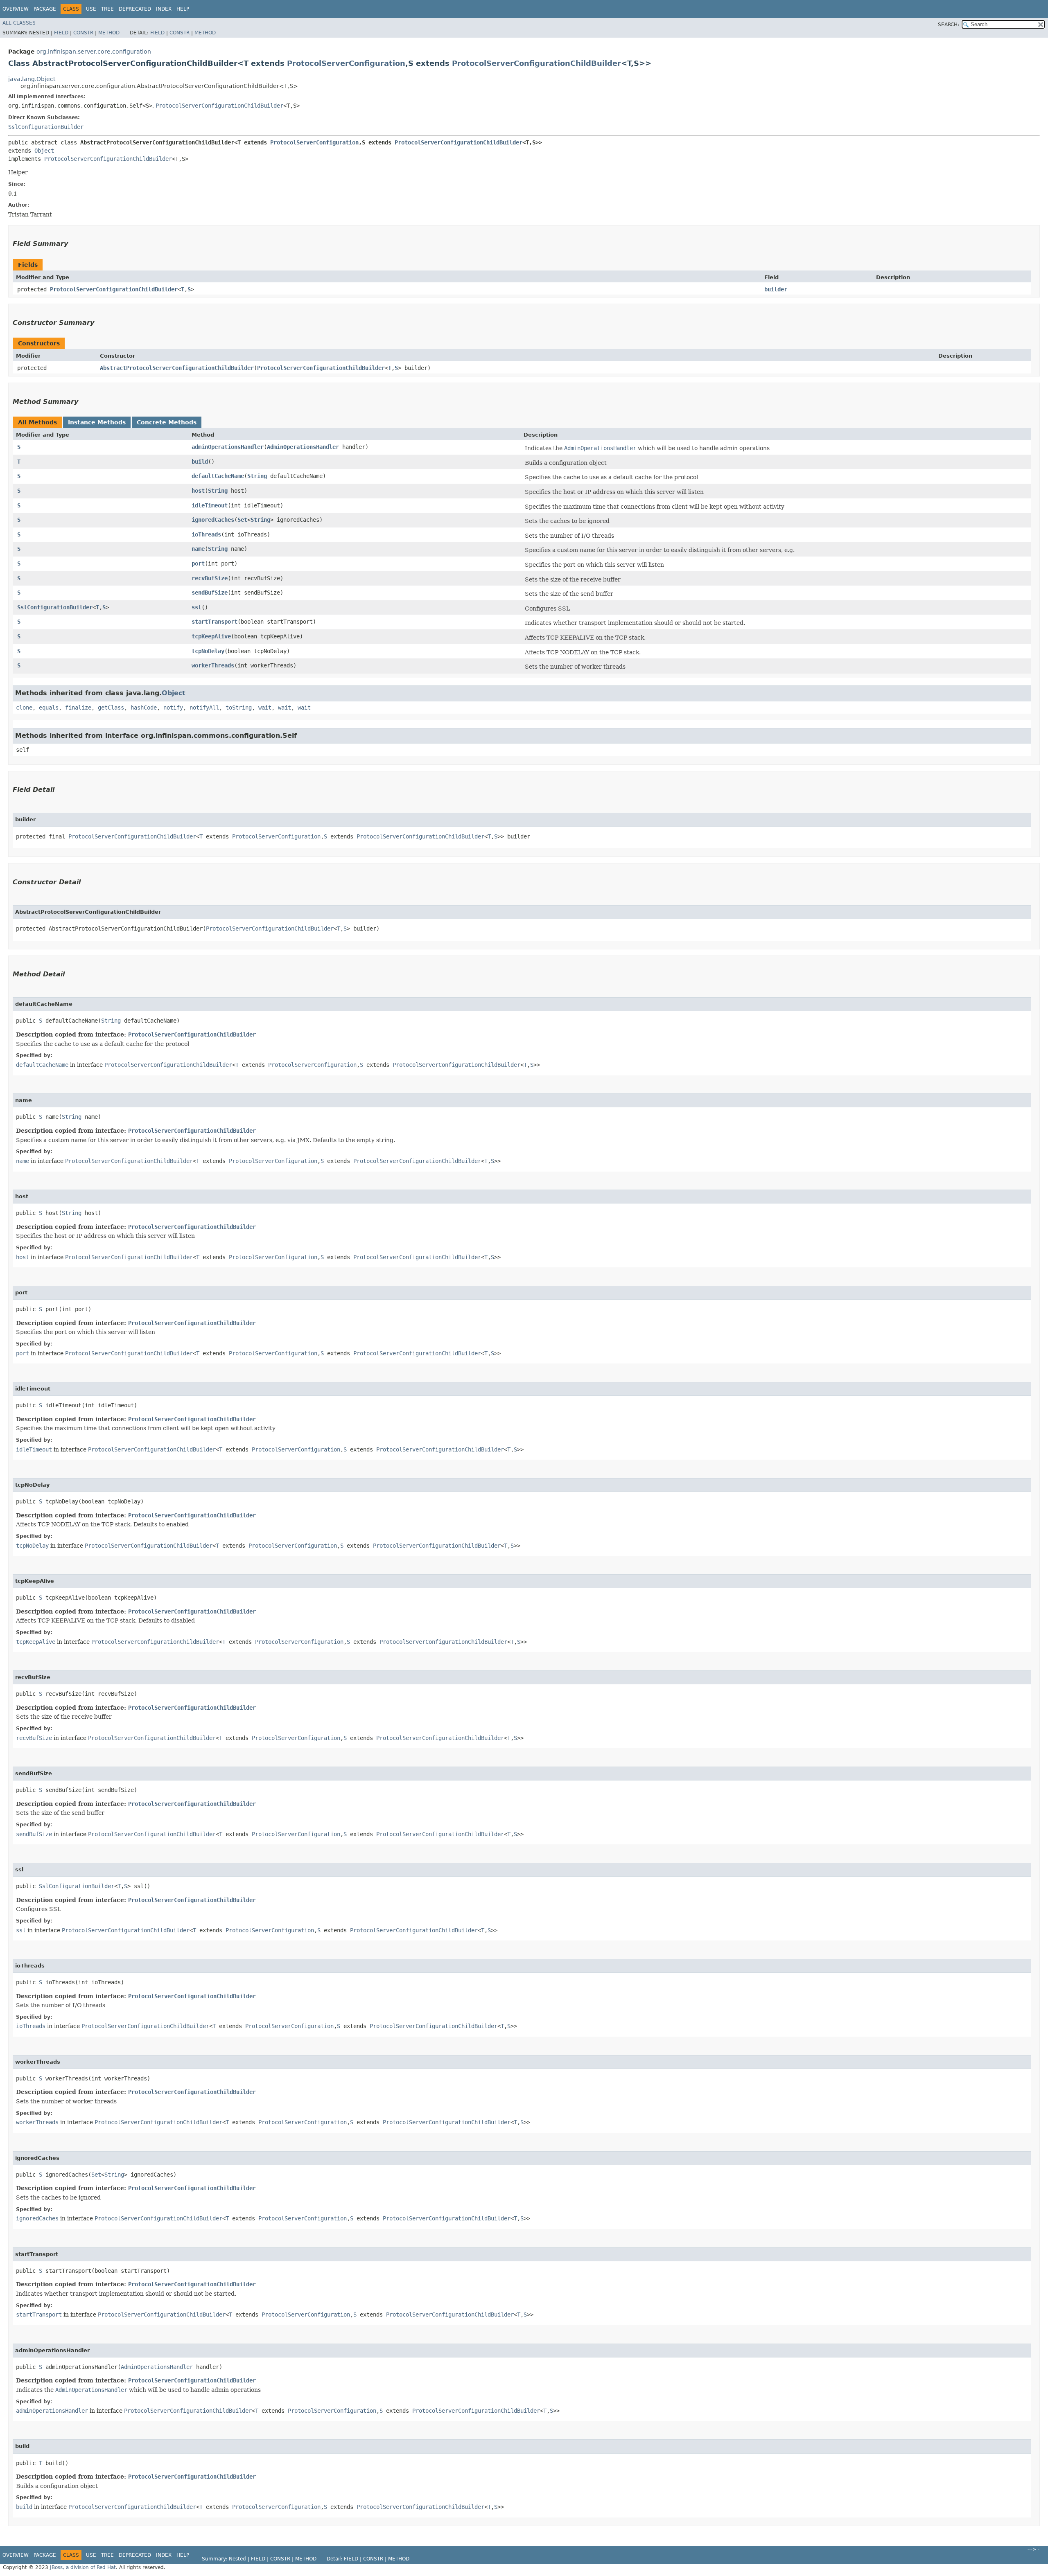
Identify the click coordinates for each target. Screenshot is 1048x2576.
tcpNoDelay (208, 651)
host (198, 491)
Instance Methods (97, 422)
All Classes (19, 23)
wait (265, 708)
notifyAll (204, 708)
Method (109, 33)
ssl (196, 607)
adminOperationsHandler (228, 447)
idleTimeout (210, 505)
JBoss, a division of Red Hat (83, 2567)
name (198, 549)
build (200, 462)
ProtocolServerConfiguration (346, 63)
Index (164, 9)
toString (239, 708)
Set (242, 520)
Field (61, 33)
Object (44, 151)
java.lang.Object (32, 79)
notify (173, 708)
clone (24, 708)
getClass (111, 708)
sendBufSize (210, 593)
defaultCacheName (218, 476)
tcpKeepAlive (211, 636)
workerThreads (213, 665)
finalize (78, 708)
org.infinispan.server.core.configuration (94, 52)
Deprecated (135, 9)
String (257, 476)
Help (183, 9)
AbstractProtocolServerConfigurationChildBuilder (177, 368)
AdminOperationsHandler (303, 447)
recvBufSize (210, 578)
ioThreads (206, 534)
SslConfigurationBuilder (46, 127)
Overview (16, 9)
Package (45, 9)
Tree (107, 9)
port (198, 563)
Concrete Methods (167, 422)
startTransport (215, 622)
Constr (83, 33)
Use (91, 9)
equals (49, 708)
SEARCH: (949, 25)
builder (776, 289)
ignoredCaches (213, 520)
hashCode (144, 708)
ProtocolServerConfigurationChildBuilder (536, 63)
